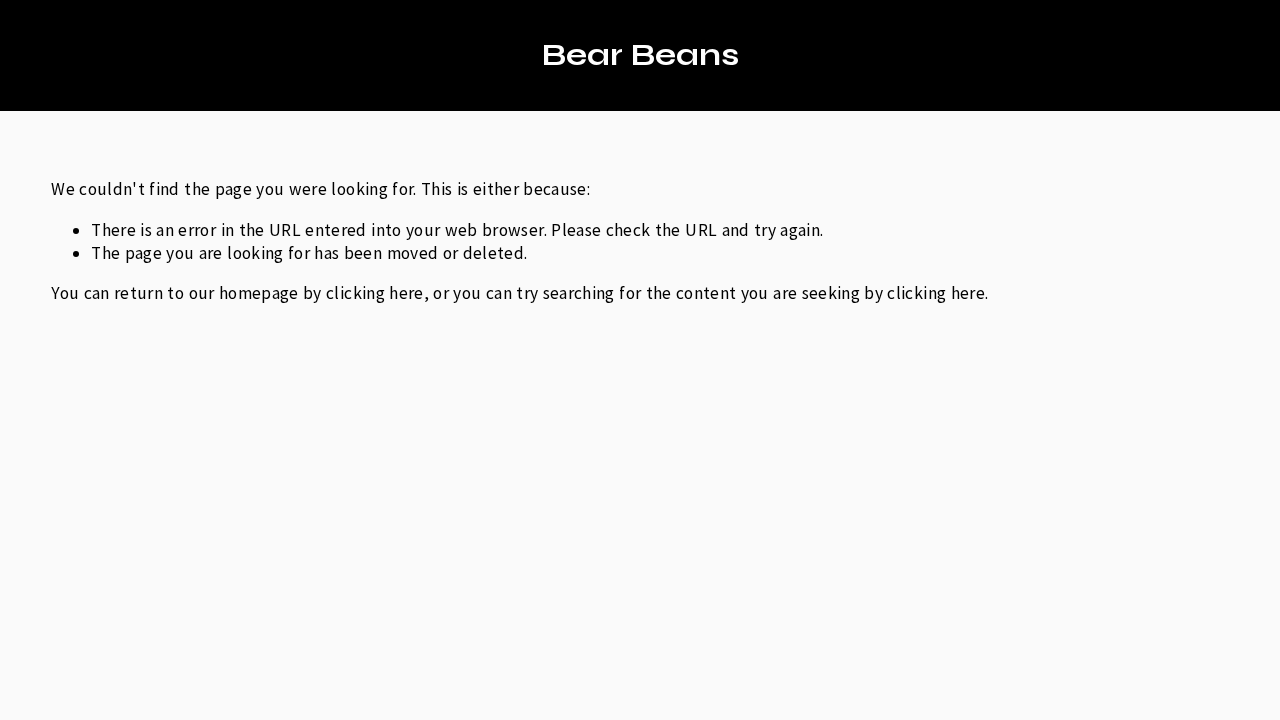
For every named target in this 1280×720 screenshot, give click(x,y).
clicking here (375, 293)
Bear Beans (640, 55)
